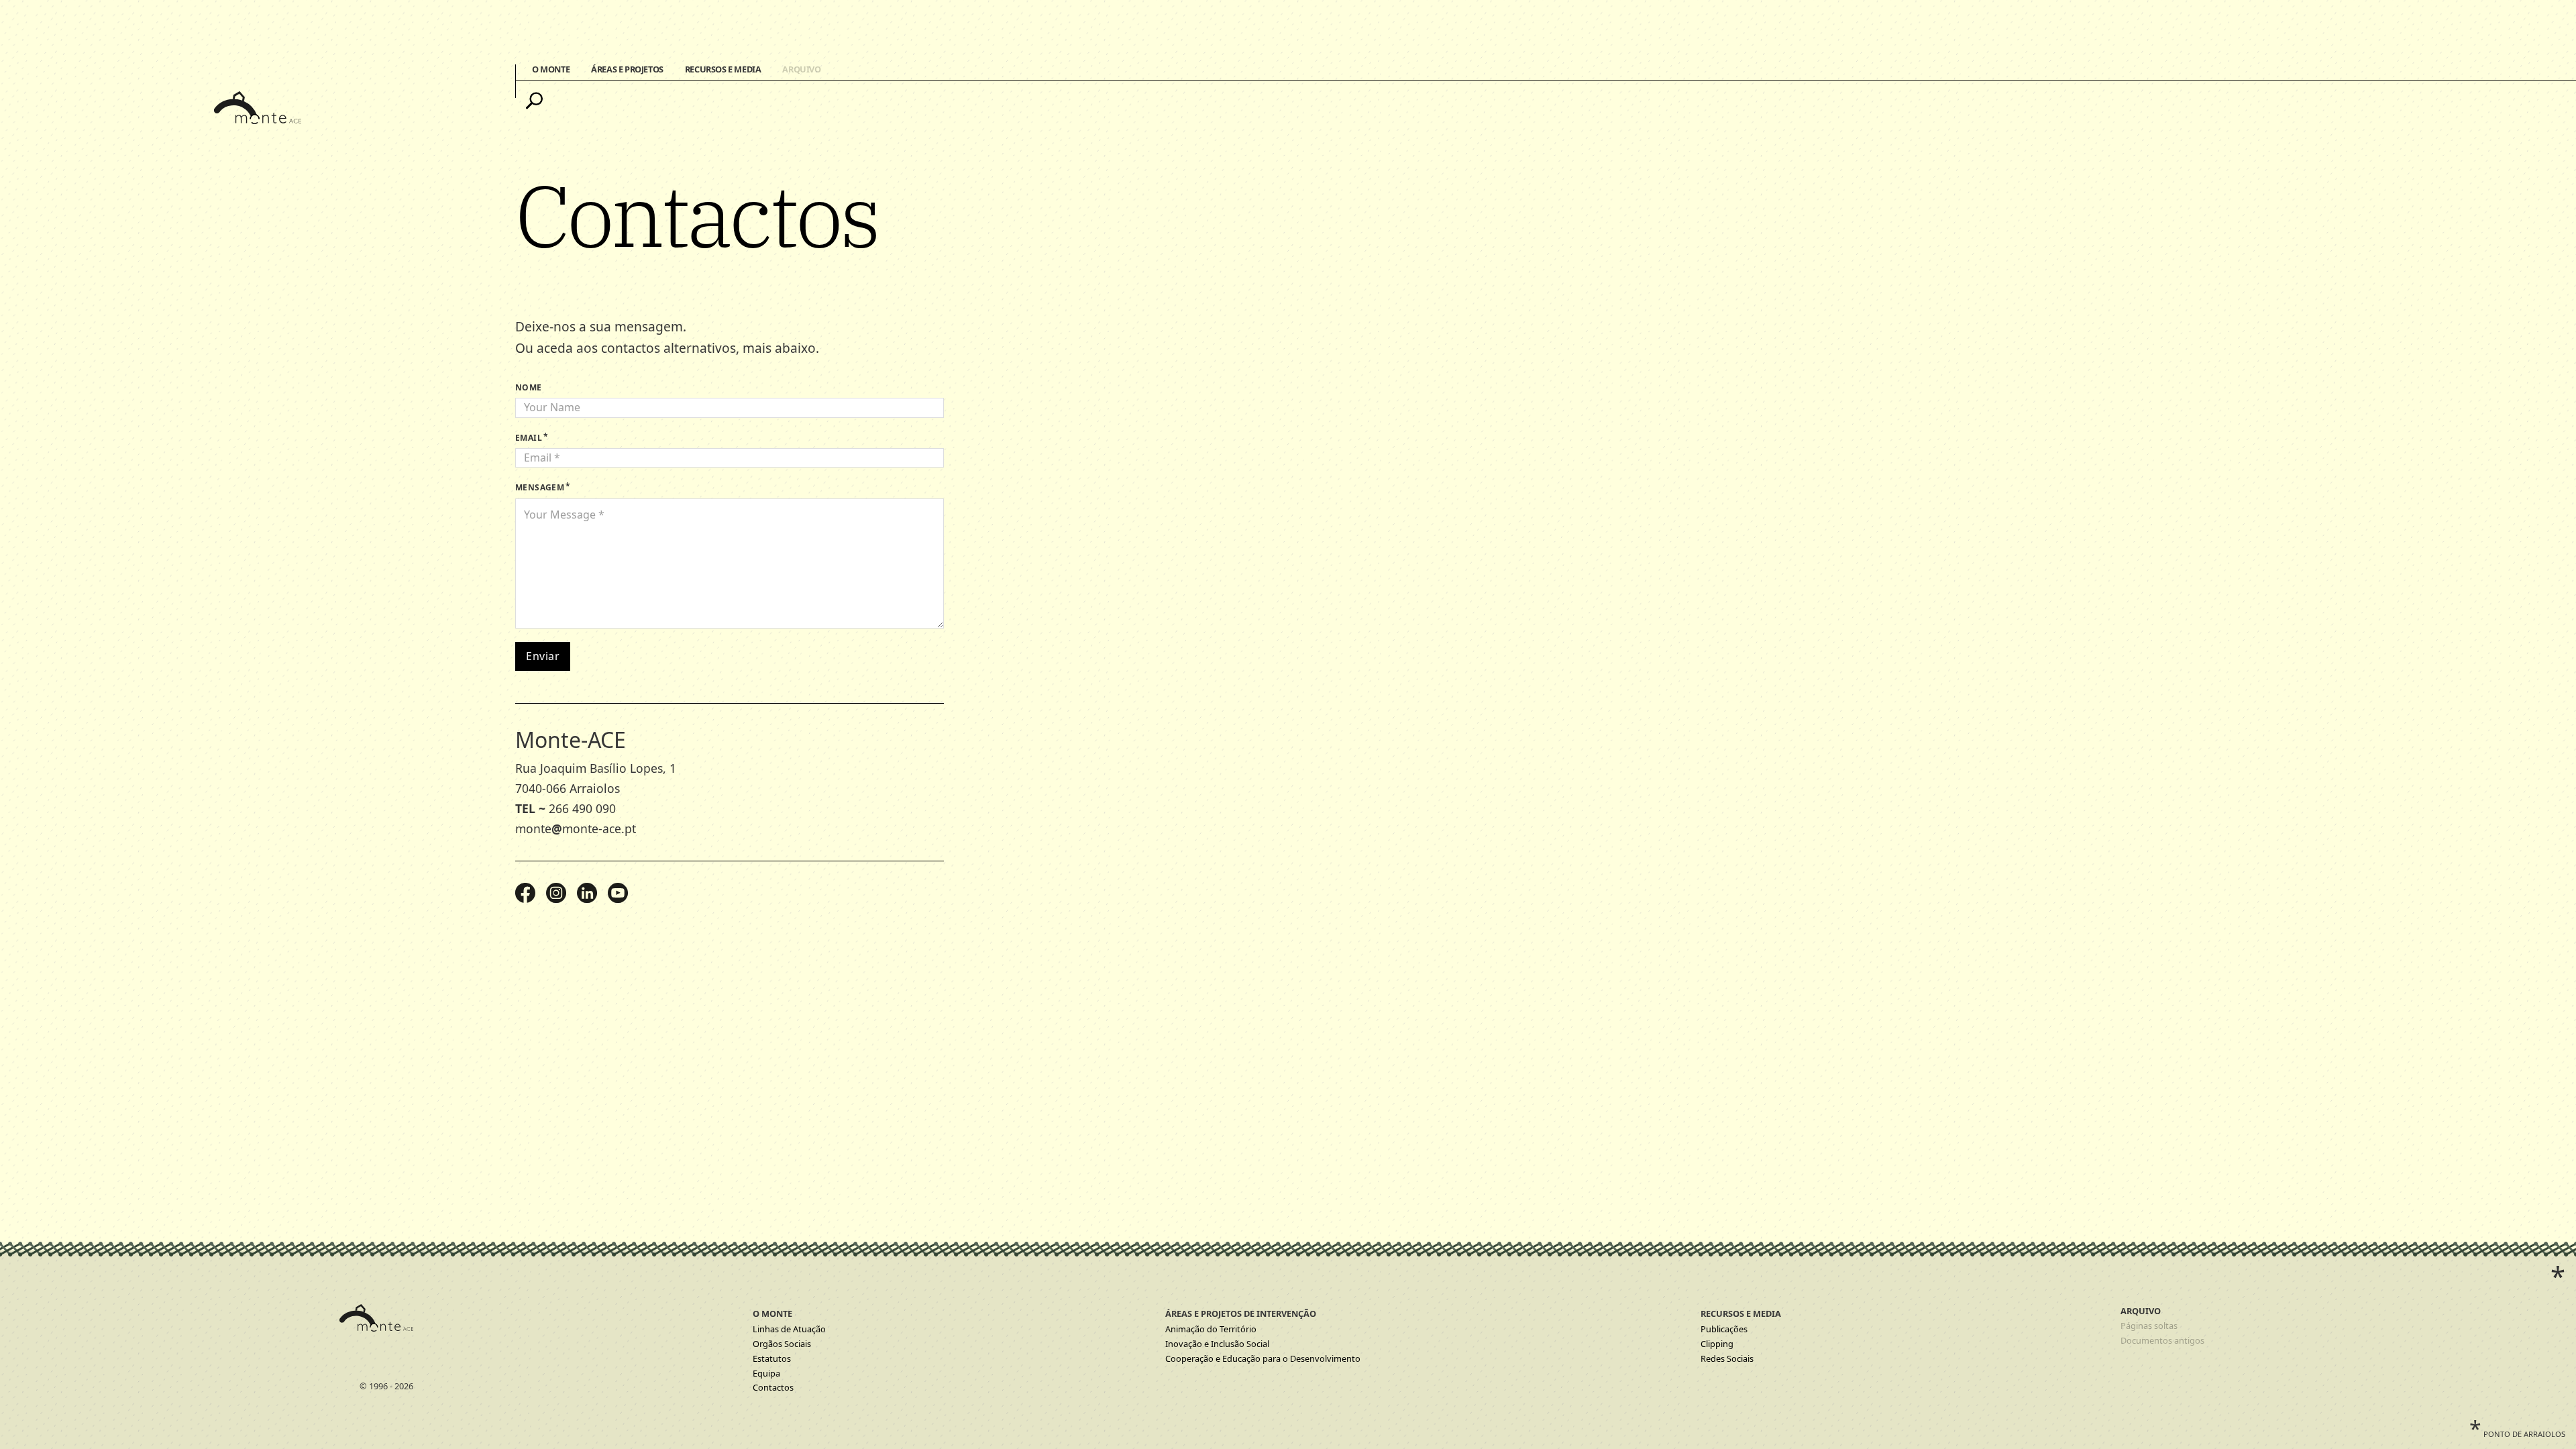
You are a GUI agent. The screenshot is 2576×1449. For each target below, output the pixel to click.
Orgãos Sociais (782, 1344)
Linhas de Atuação (789, 1329)
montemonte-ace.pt (576, 828)
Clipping (1717, 1344)
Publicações (1724, 1329)
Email (529, 438)
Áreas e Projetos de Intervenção (1241, 1313)
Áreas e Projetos (627, 69)
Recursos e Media (723, 69)
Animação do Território (1211, 1329)
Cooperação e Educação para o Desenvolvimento (1263, 1358)
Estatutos (772, 1358)
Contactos (773, 1387)
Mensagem (540, 487)
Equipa (766, 1373)
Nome (529, 387)
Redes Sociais (1727, 1358)
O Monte (551, 69)
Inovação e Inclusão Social (1217, 1344)
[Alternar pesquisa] (534, 101)
